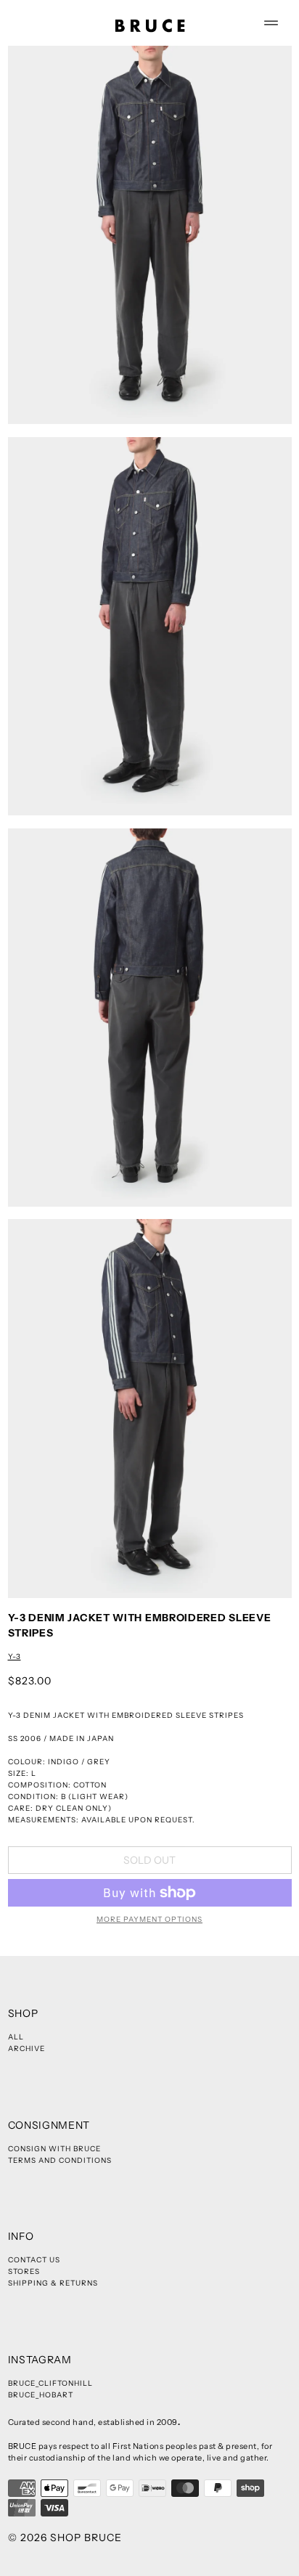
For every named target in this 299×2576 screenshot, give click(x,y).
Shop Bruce (86, 2538)
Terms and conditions (60, 2160)
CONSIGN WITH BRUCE (54, 2149)
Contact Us (34, 2260)
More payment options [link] (149, 1919)
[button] (150, 235)
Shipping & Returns (53, 2283)
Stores (24, 2271)
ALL (16, 2037)
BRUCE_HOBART (41, 2395)
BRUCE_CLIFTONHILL (50, 2383)
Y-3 (15, 1656)
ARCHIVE (26, 2049)
